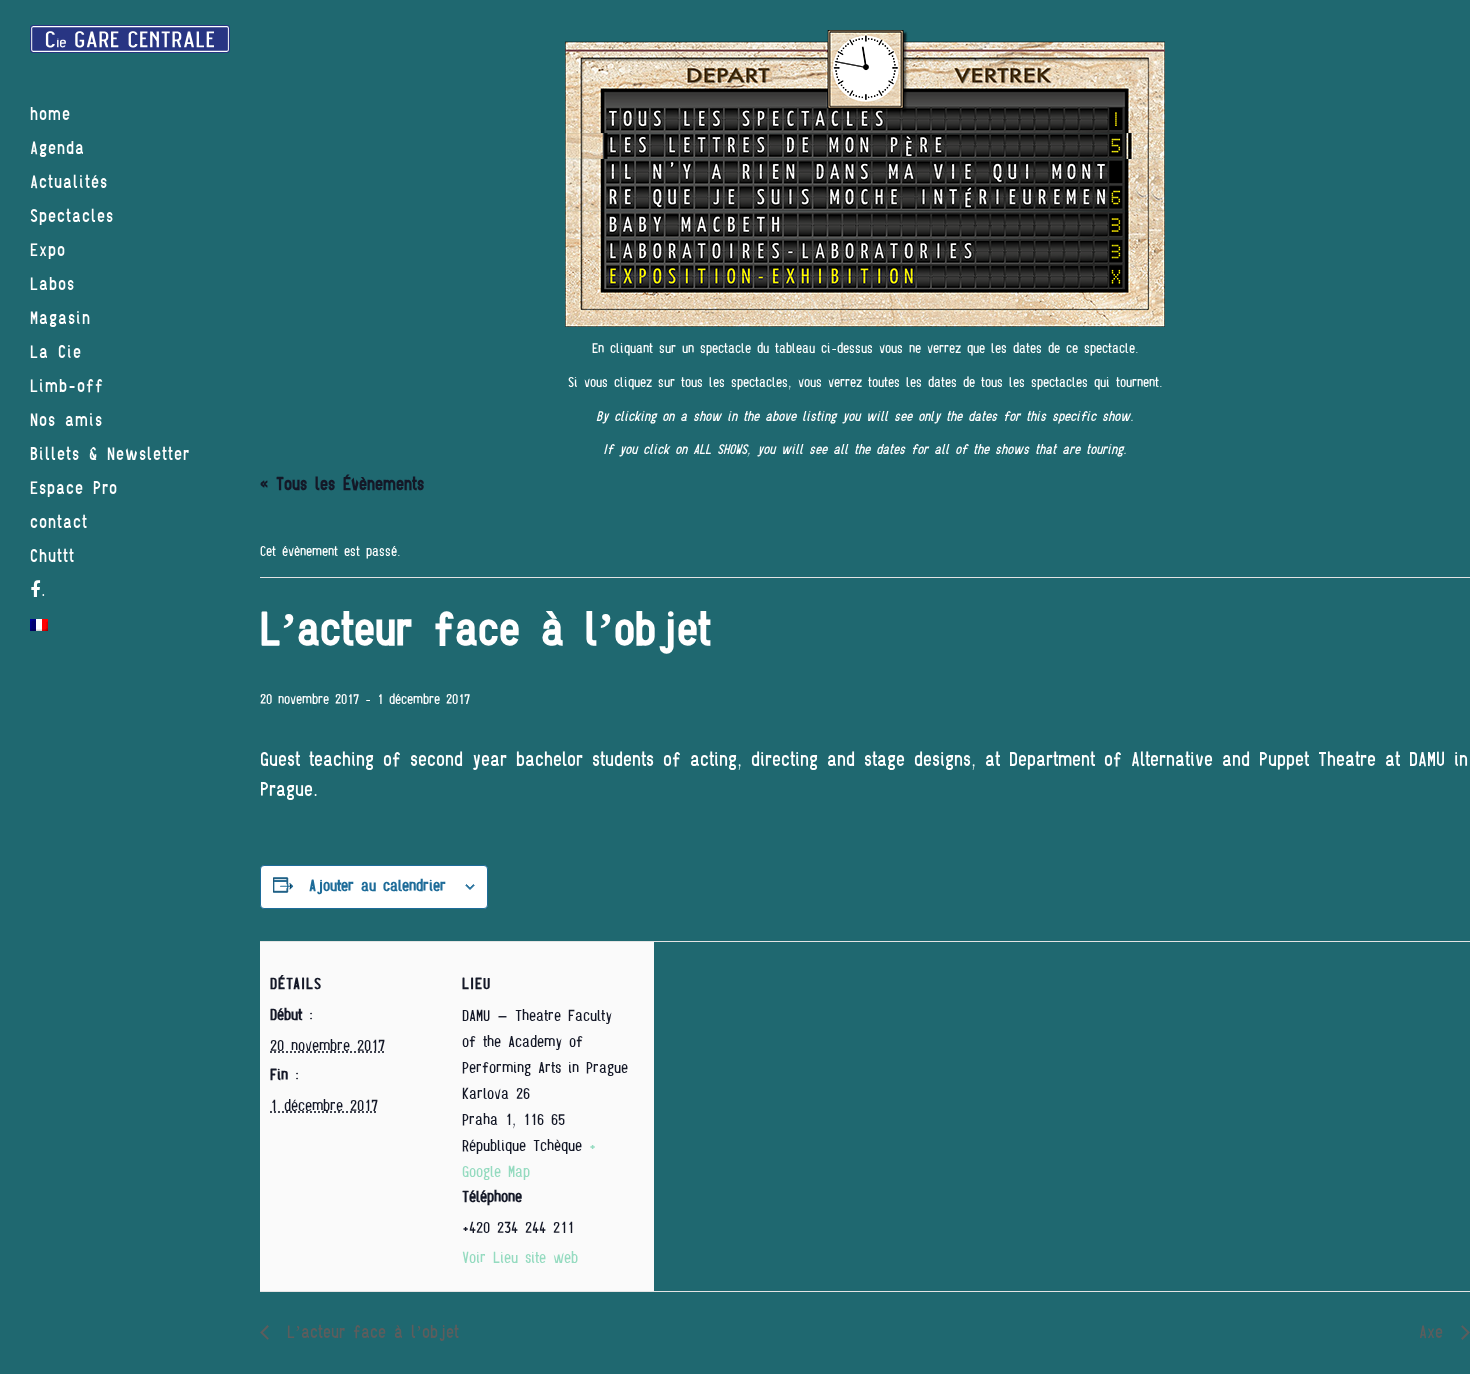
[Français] (130, 625)
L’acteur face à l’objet (369, 1332)
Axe (1435, 1332)
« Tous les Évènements (342, 484)
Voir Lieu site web (520, 1258)
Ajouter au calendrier (377, 886)
